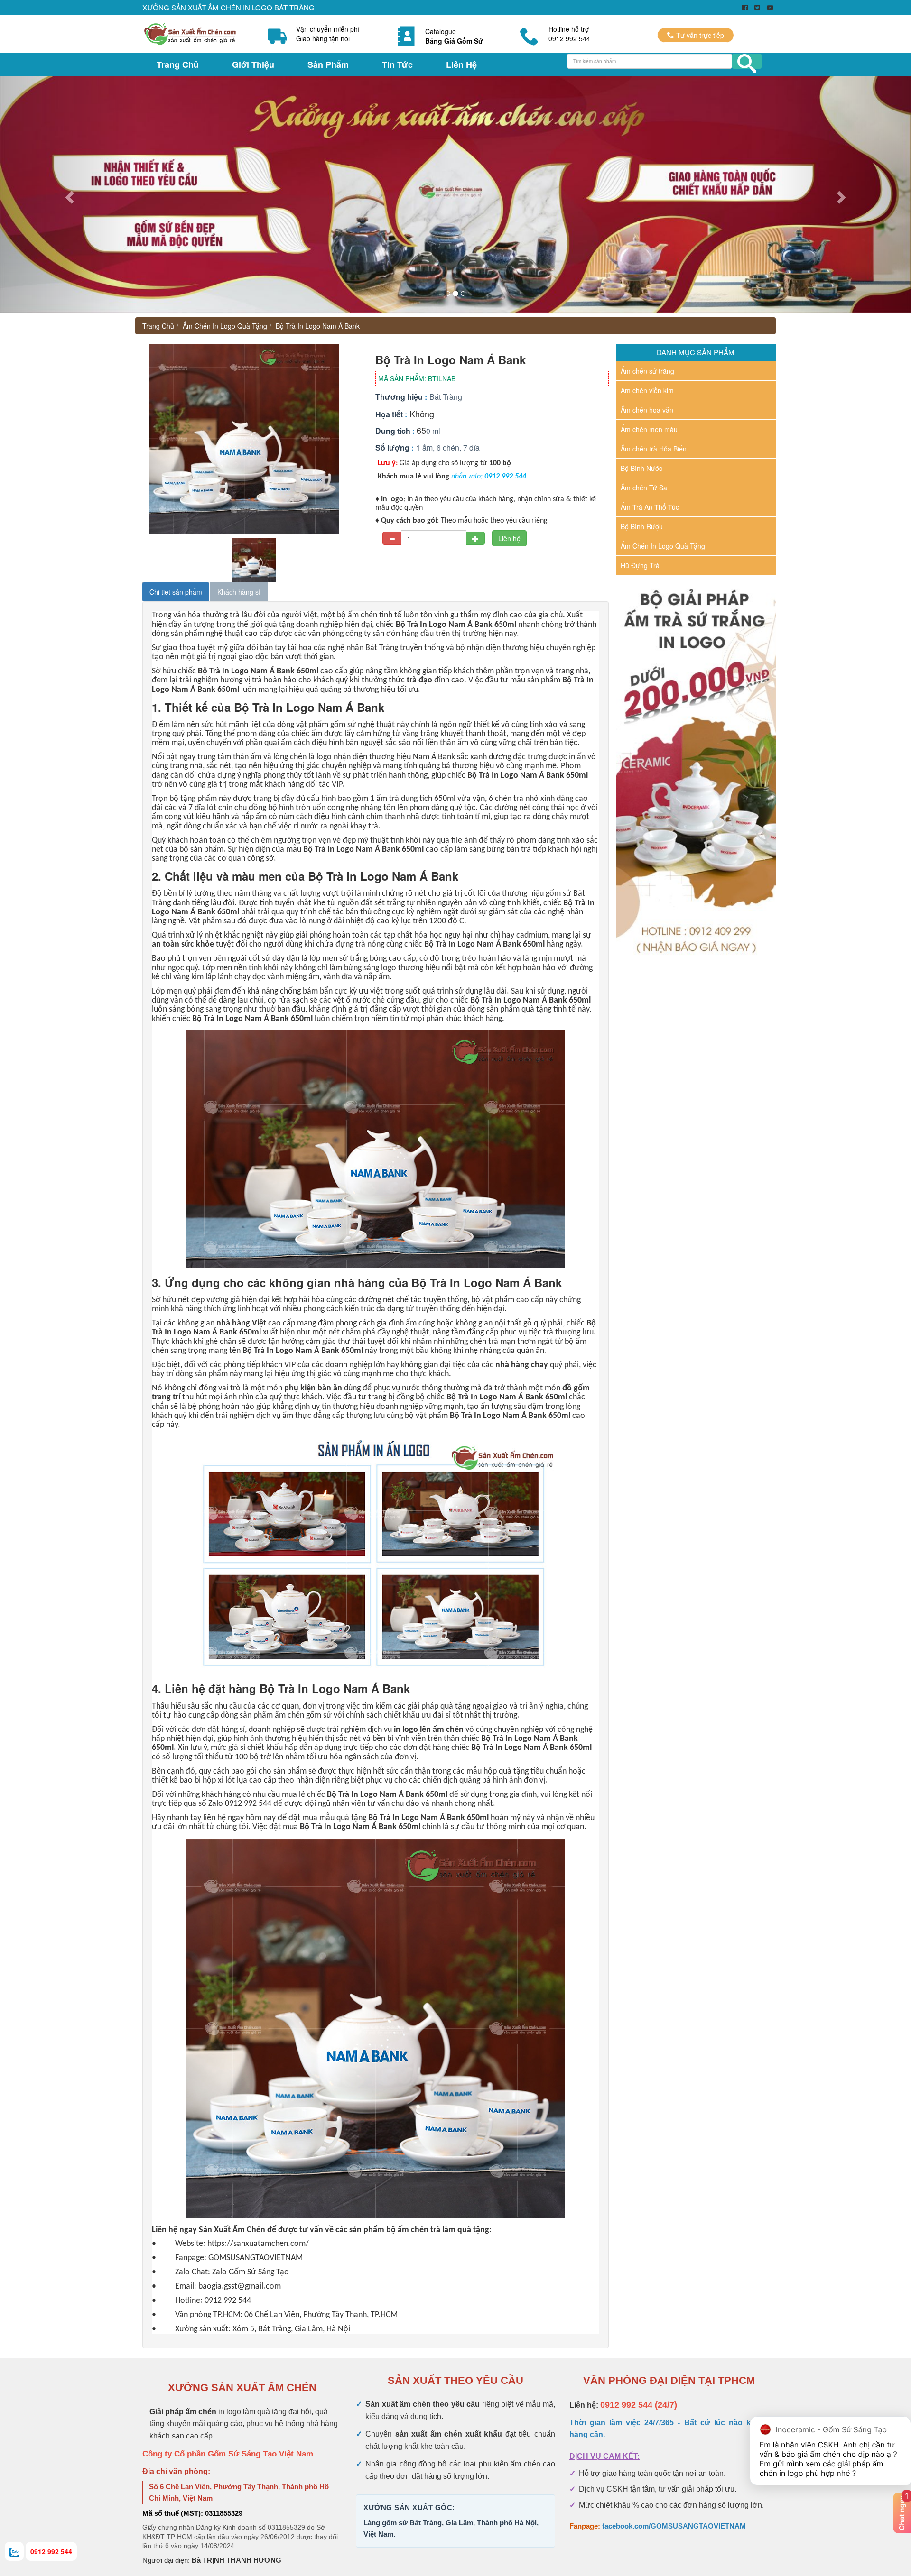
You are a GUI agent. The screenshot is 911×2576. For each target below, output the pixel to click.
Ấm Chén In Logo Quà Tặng (225, 326)
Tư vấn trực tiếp (699, 35)
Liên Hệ (461, 64)
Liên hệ (509, 538)
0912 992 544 (51, 2551)
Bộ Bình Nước (641, 468)
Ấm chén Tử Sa (644, 488)
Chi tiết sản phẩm (176, 592)
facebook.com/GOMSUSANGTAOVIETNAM (674, 2526)
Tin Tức (397, 64)
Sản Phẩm (328, 64)
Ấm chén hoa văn (647, 410)
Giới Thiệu (253, 64)
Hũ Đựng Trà (640, 565)
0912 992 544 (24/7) (639, 2405)
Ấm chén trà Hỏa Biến (654, 449)
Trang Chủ (178, 64)
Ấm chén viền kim (647, 390)
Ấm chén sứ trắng (647, 371)
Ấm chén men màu (649, 429)
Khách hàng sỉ (239, 592)
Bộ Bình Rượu (642, 526)
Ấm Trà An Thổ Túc (650, 507)
